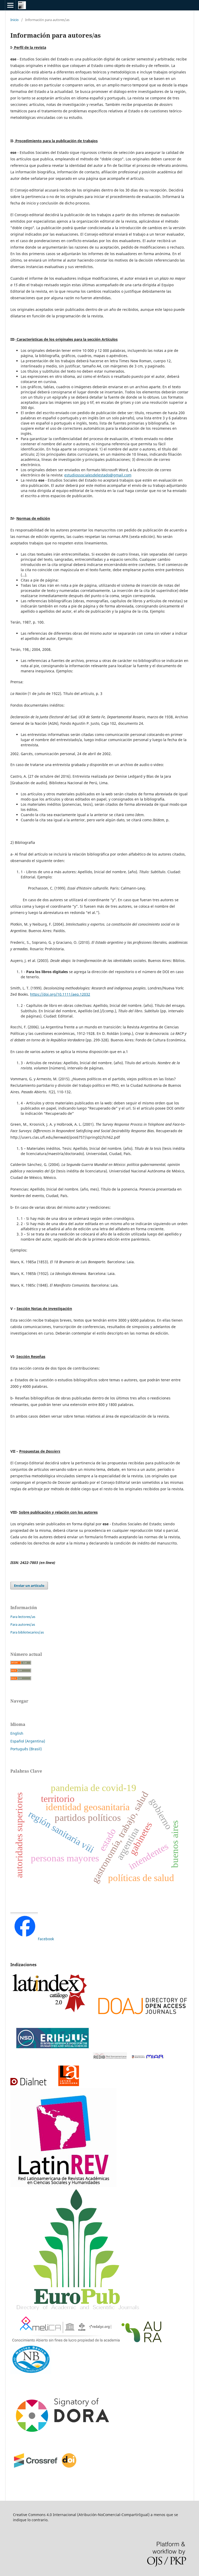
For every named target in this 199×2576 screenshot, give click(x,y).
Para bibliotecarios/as (27, 1632)
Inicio (15, 20)
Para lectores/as (23, 1617)
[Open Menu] (10, 5)
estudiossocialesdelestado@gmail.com (98, 475)
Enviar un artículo (29, 1586)
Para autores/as (23, 1624)
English (17, 1733)
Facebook (46, 1939)
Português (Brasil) (26, 1749)
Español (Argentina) (28, 1741)
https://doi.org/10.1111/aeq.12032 (60, 994)
